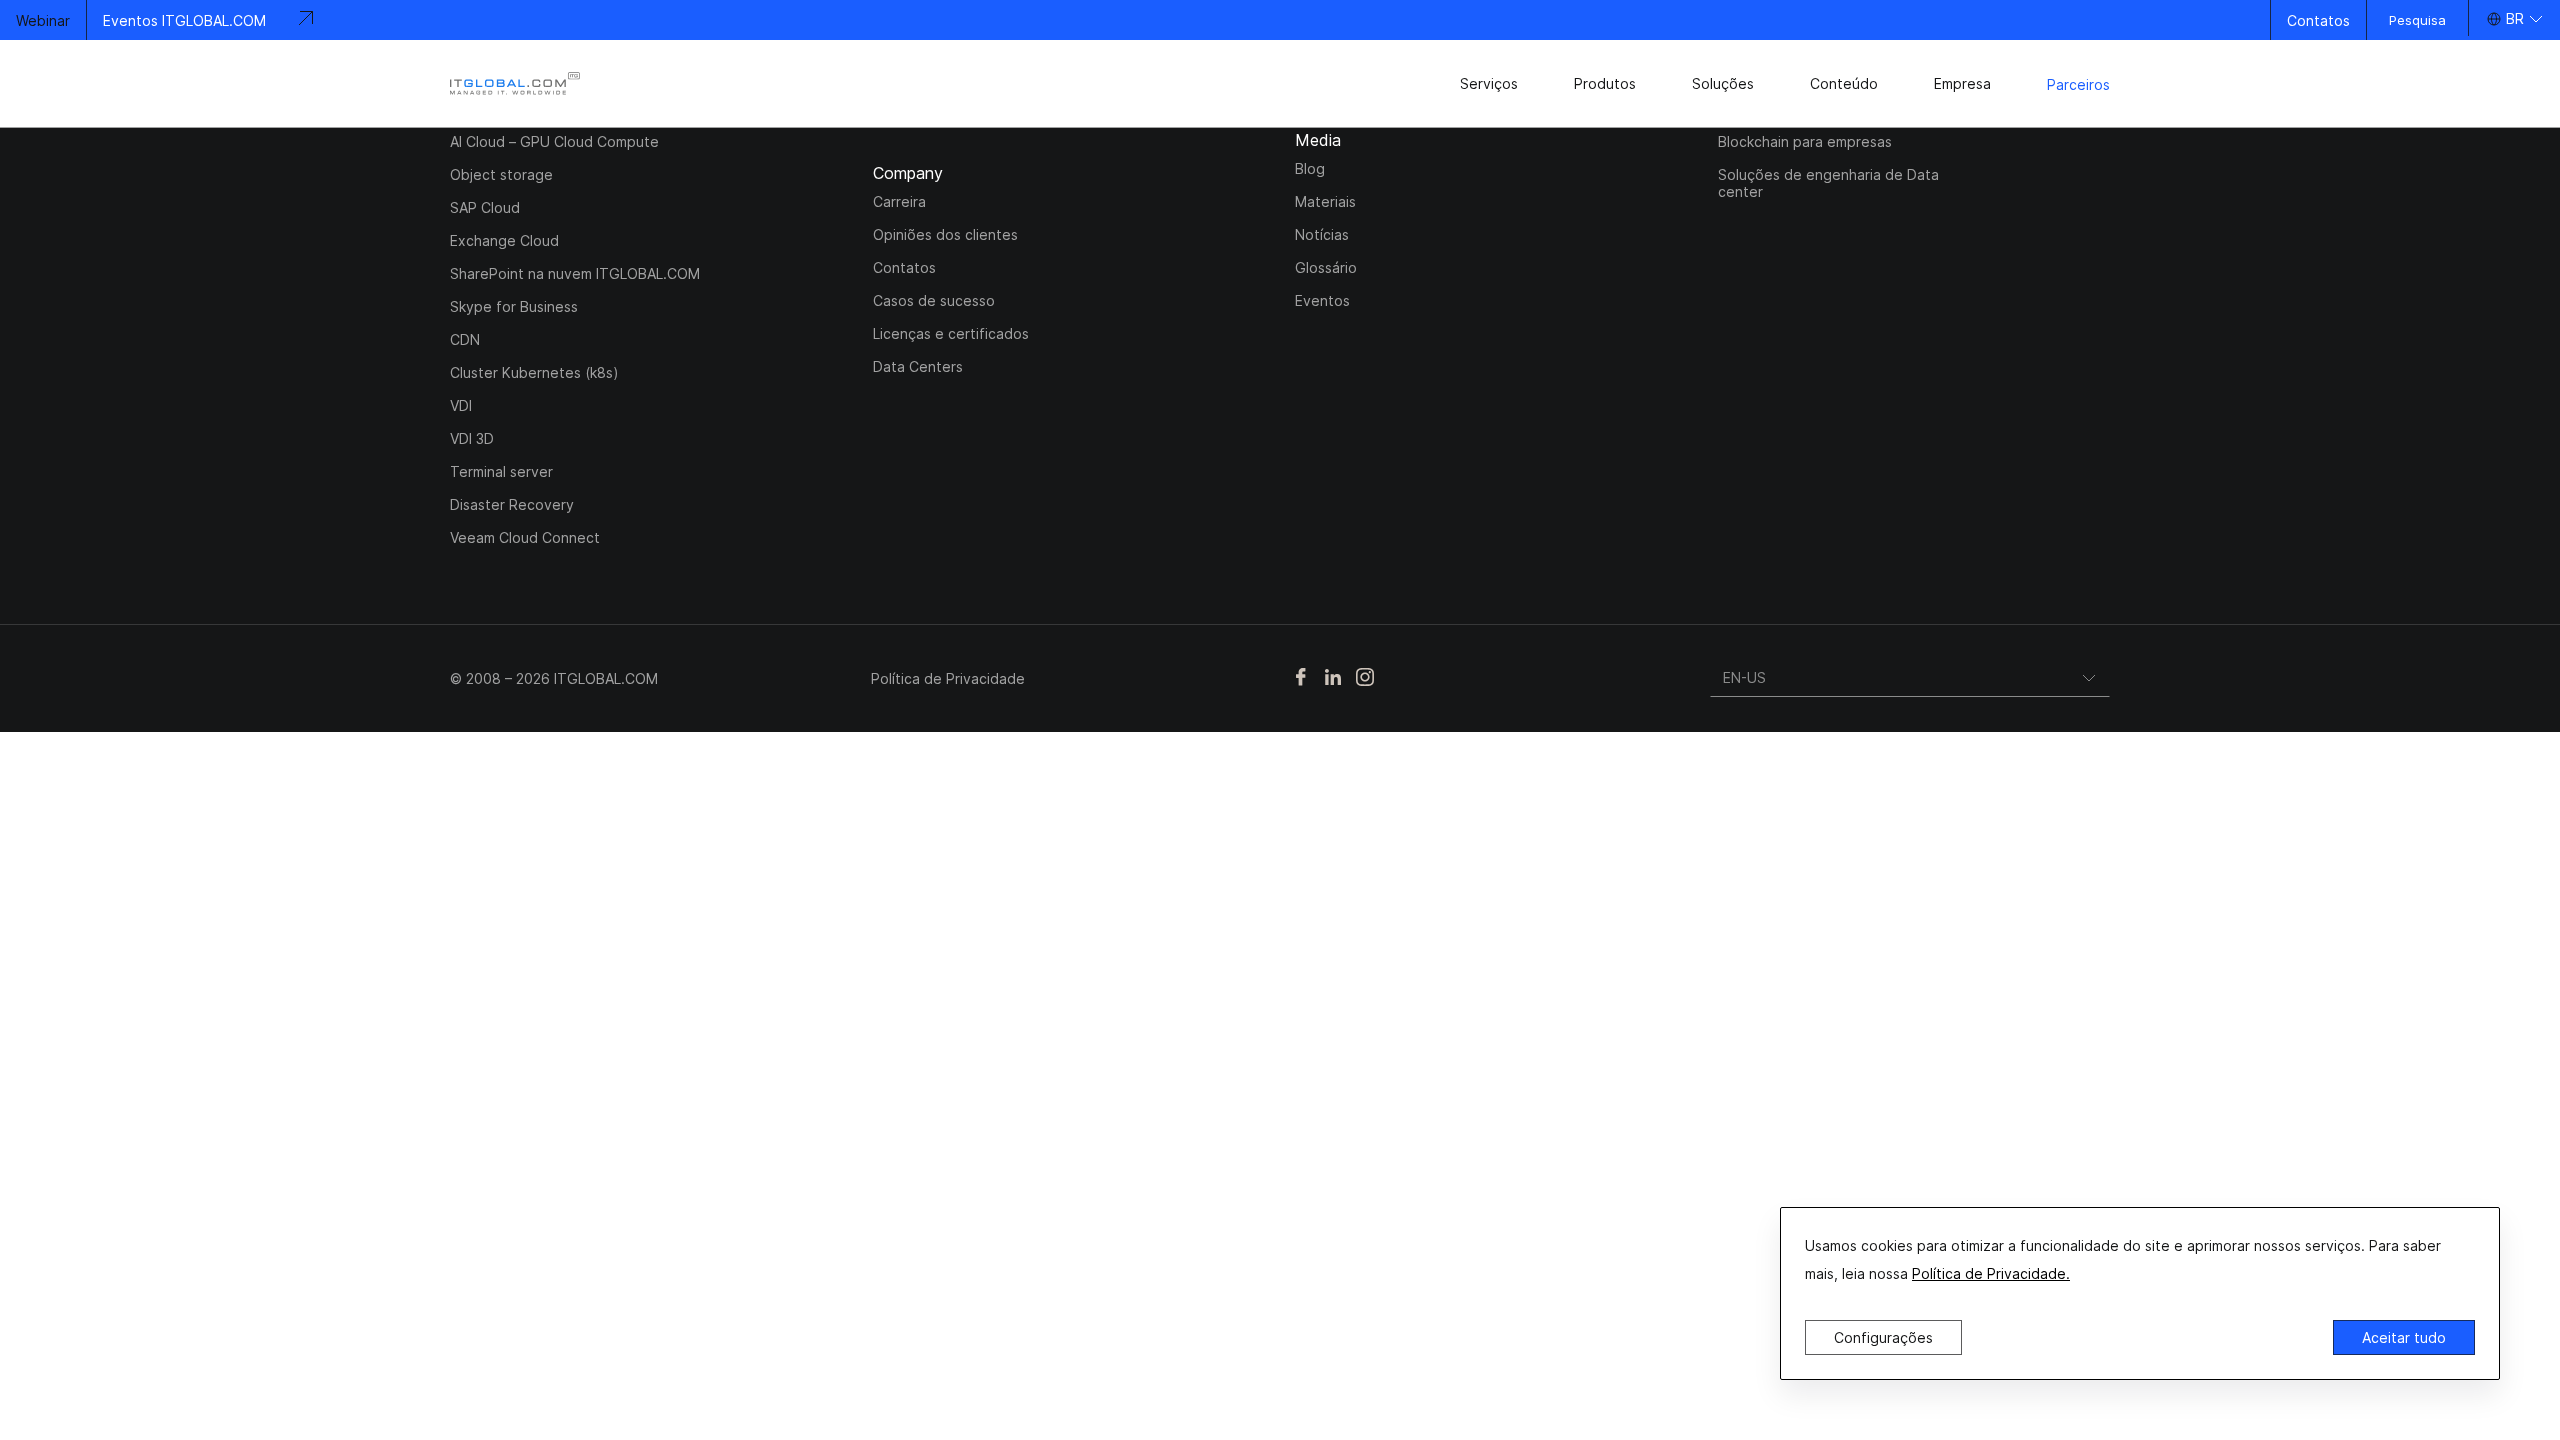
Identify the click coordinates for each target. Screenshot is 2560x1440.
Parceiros (2078, 84)
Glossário (1326, 267)
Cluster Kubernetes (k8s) (534, 372)
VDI (461, 405)
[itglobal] (515, 83)
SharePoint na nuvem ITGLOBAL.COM (575, 273)
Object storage (501, 174)
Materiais (1325, 201)
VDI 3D (472, 438)
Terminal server (501, 471)
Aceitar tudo (2404, 1337)
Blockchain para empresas (1805, 141)
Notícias (1322, 234)
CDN (465, 339)
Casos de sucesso (934, 300)
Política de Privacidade (948, 678)
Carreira (899, 201)
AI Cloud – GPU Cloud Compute (554, 141)
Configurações (1883, 1337)
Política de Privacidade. (1991, 1273)
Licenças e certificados (951, 333)
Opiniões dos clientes (945, 234)
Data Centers (918, 366)
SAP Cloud (485, 207)
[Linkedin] (1333, 678)
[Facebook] (1301, 678)
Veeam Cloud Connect (525, 537)
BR (2515, 18)
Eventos (1322, 300)
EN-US (1744, 677)
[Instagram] (1365, 678)
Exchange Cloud (504, 240)
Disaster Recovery (512, 504)
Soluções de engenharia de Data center (1828, 183)
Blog (1310, 168)
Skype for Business (514, 306)
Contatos (2318, 20)
